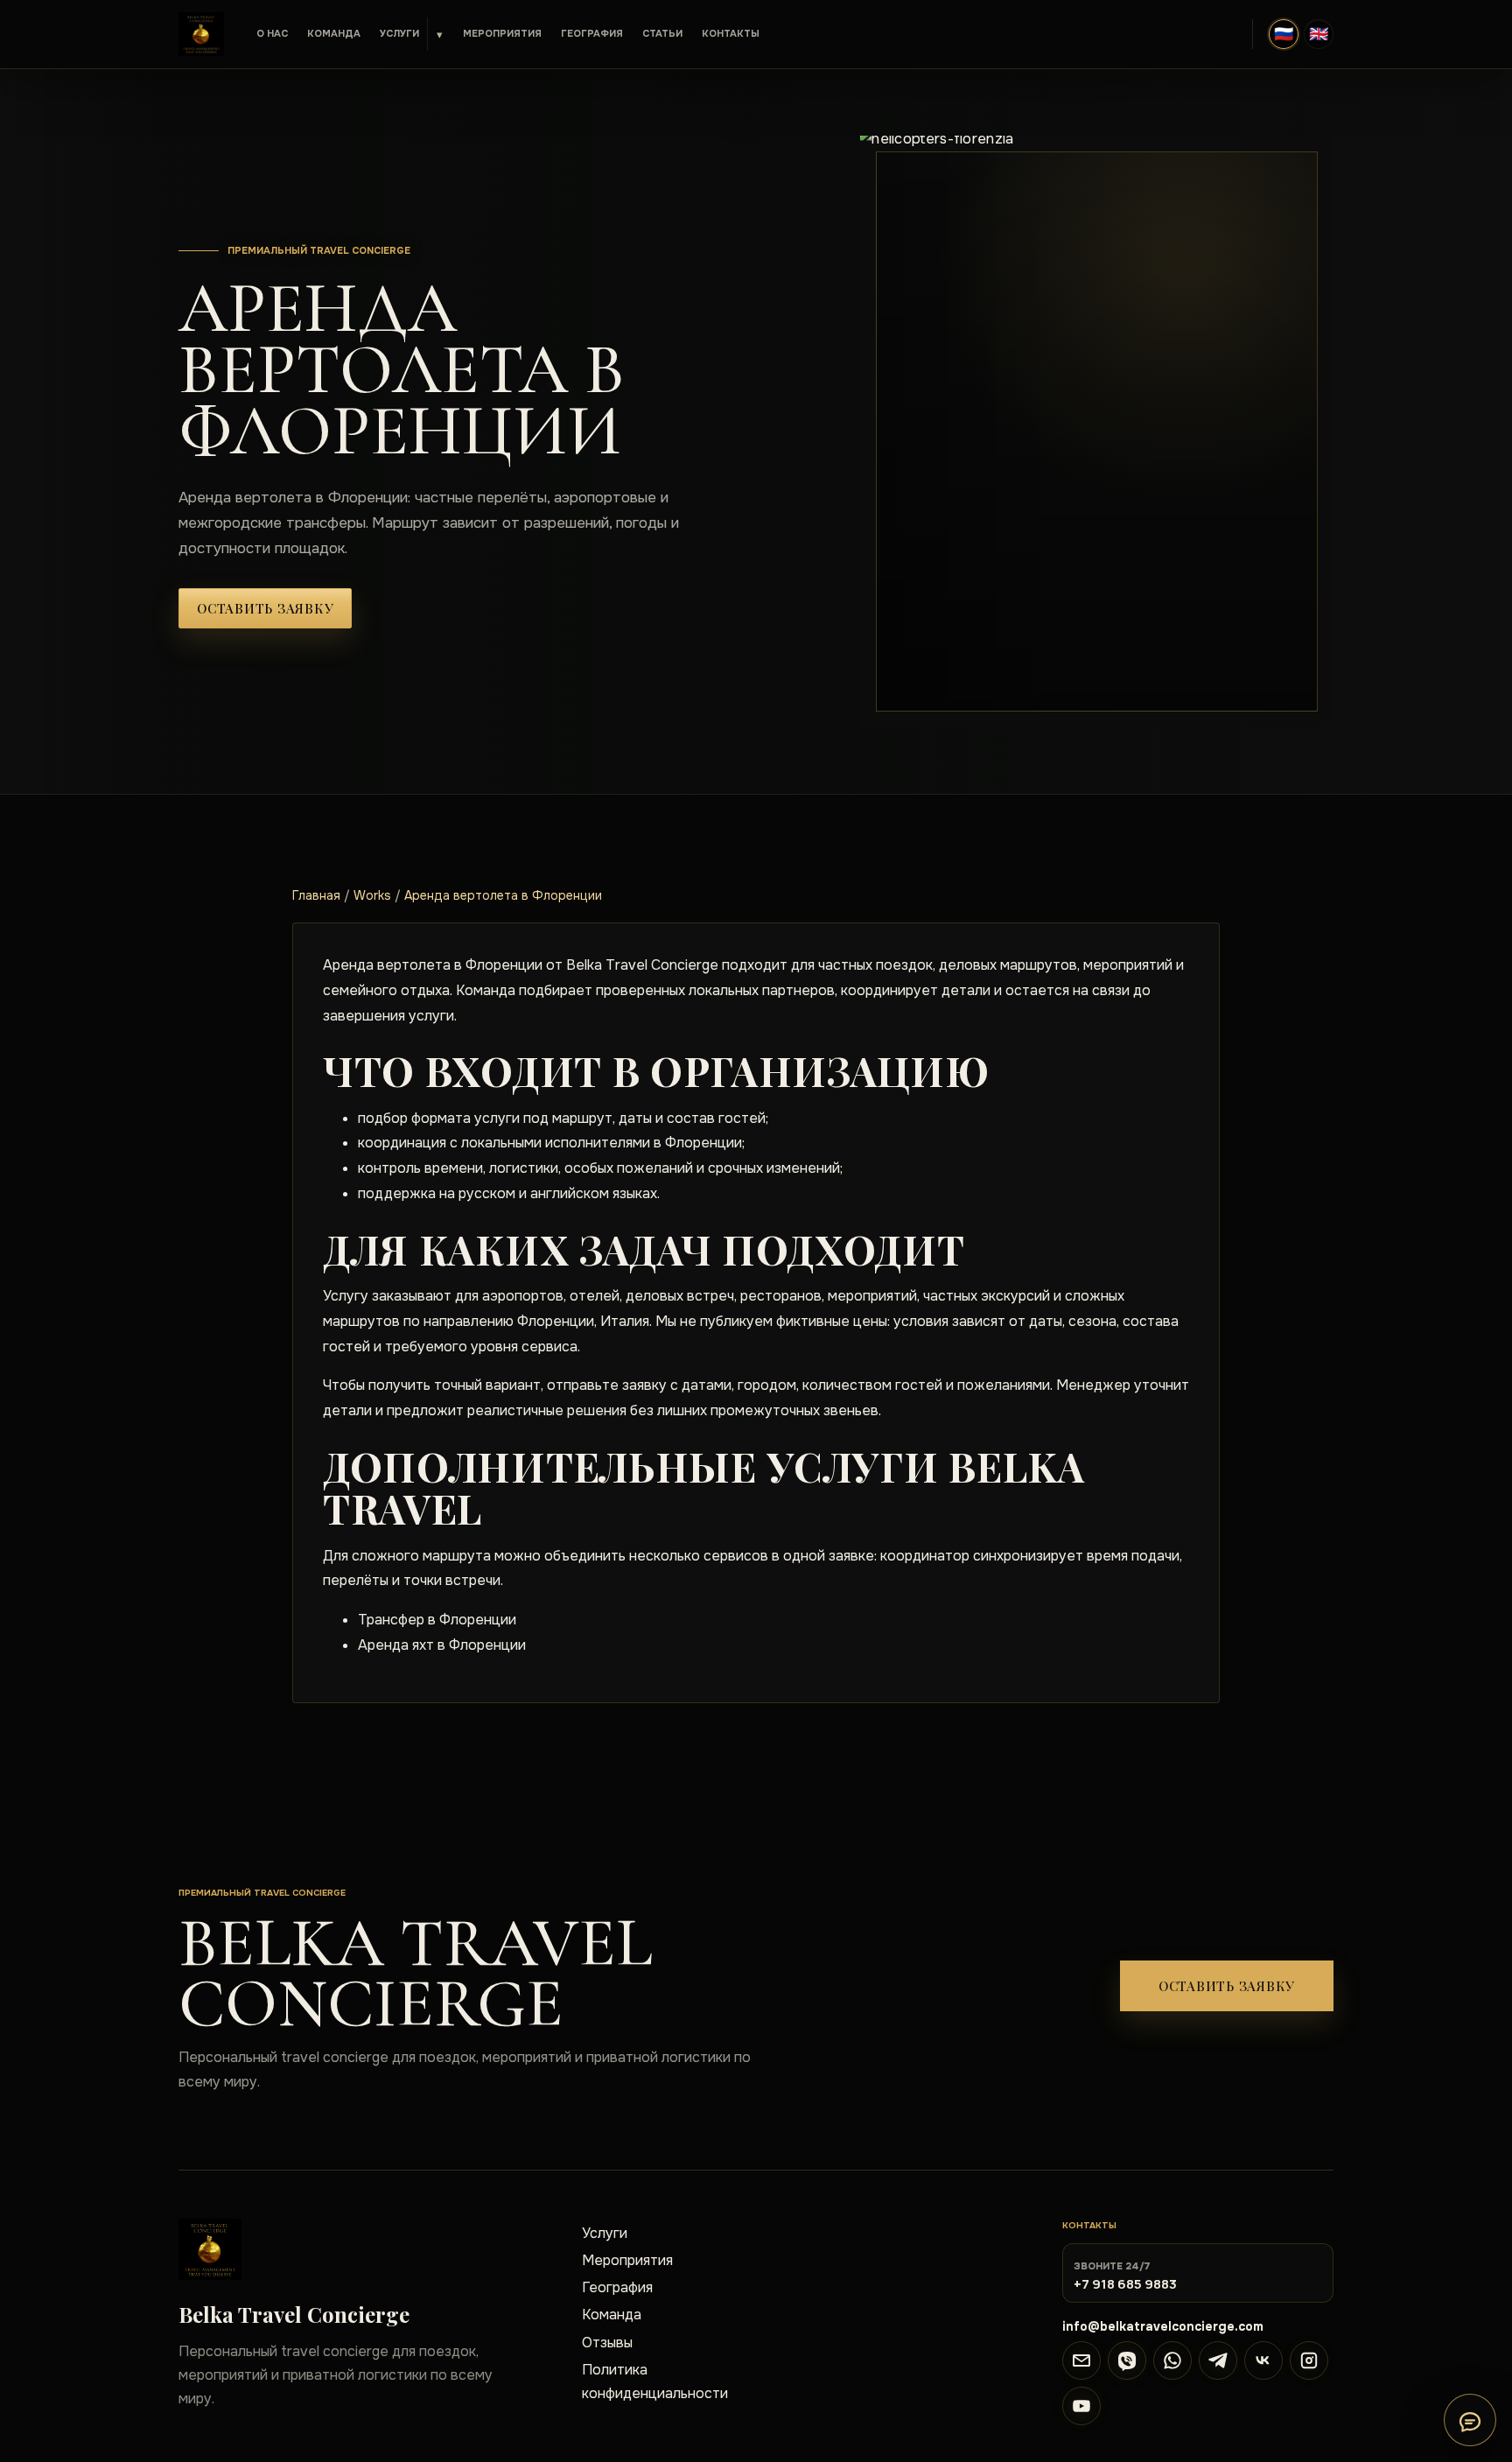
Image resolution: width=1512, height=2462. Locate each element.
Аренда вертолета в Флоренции (503, 895)
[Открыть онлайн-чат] (1470, 2420)
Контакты (731, 33)
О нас (272, 33)
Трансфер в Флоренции (437, 1620)
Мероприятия (502, 33)
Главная (316, 895)
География (592, 33)
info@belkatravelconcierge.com (1163, 2326)
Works (372, 895)
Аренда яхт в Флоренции (442, 1645)
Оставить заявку (265, 608)
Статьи (662, 33)
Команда (334, 33)
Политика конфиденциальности (655, 2381)
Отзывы (607, 2343)
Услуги (399, 33)
